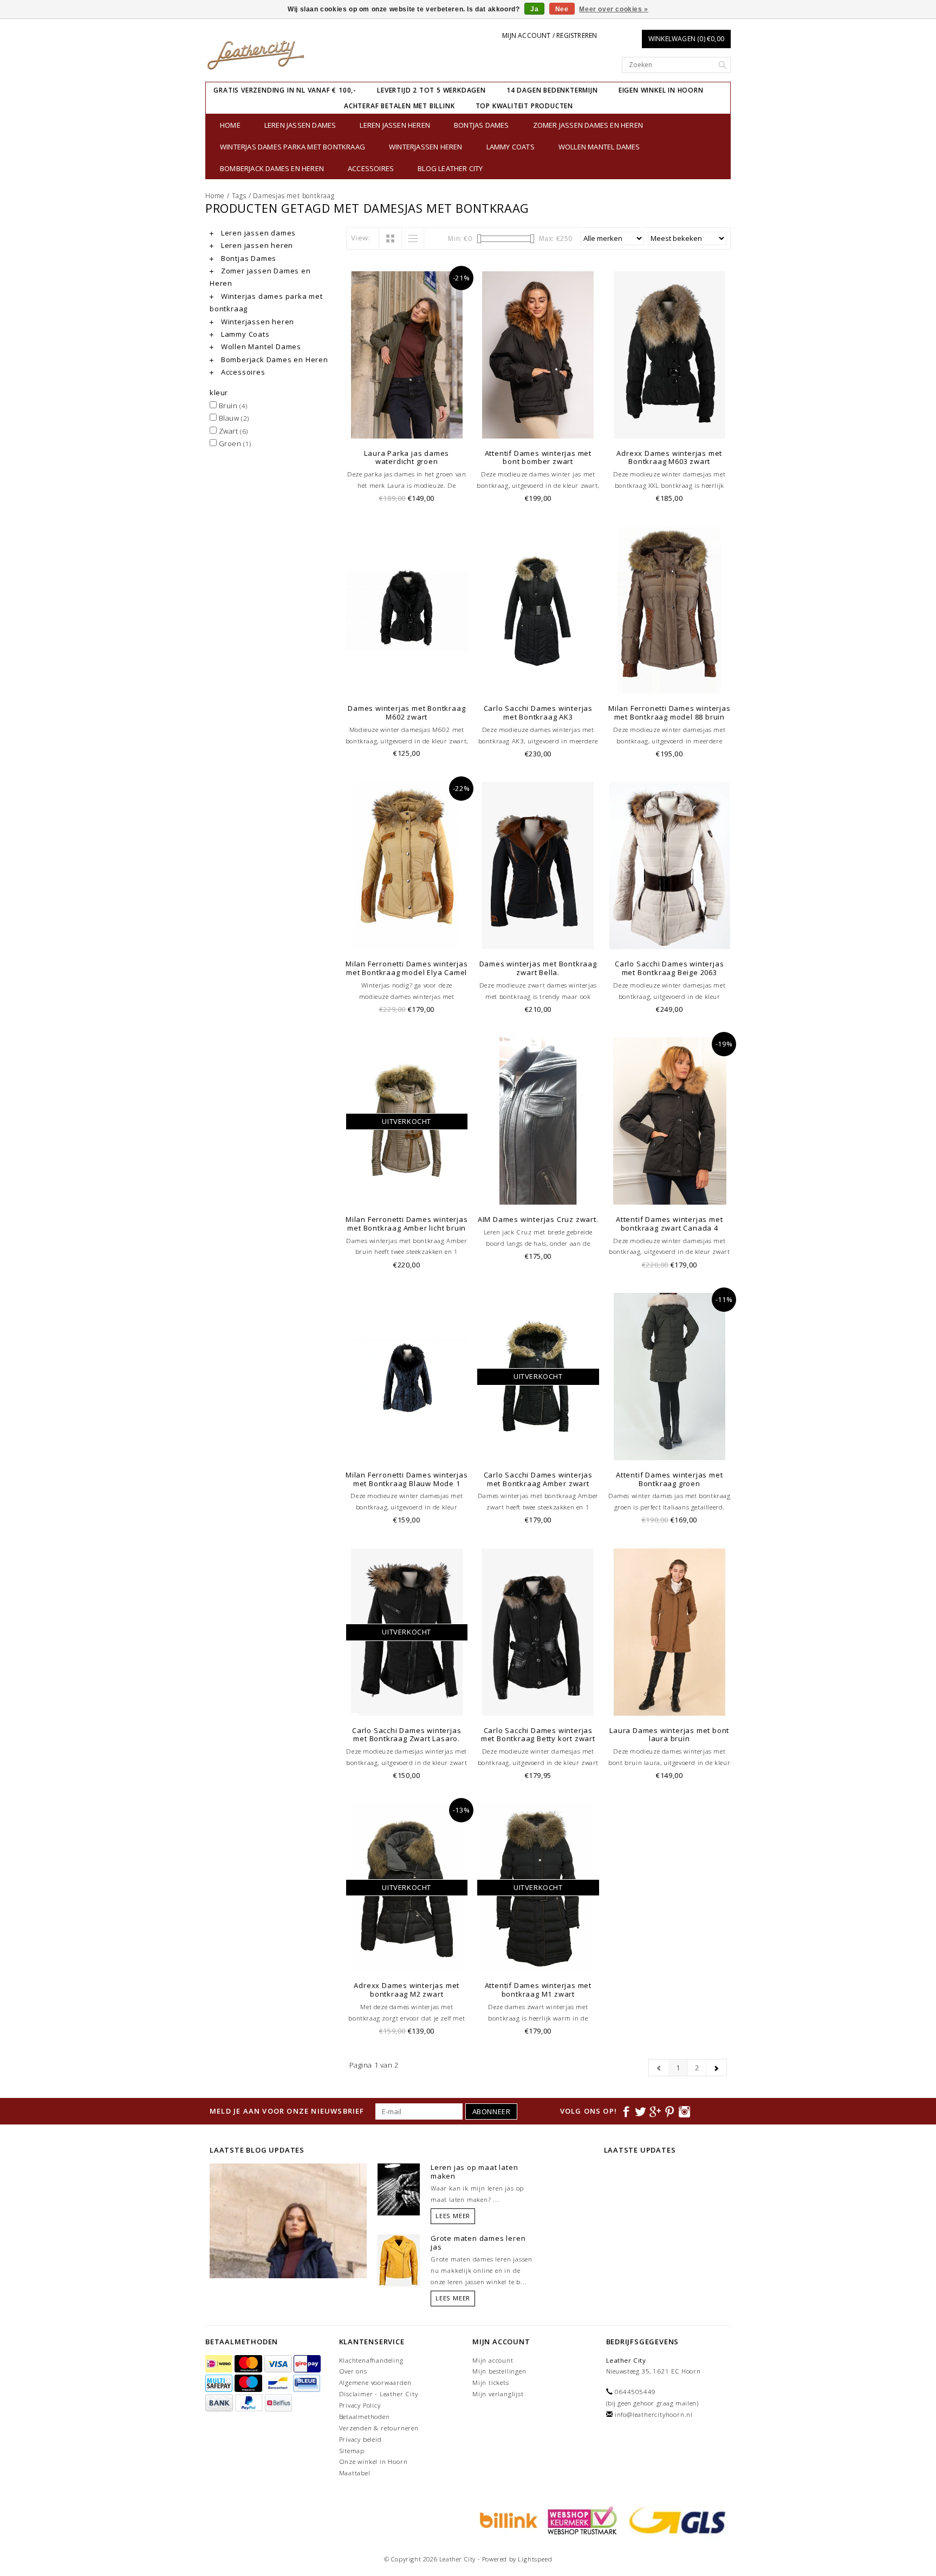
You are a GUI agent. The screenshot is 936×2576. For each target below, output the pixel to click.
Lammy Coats (511, 147)
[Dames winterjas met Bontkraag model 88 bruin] (670, 610)
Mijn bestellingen (499, 2371)
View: (361, 238)
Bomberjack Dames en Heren (272, 168)
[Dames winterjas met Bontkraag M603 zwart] (670, 355)
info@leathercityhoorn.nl (654, 2414)
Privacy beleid (360, 2439)
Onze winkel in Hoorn (373, 2461)
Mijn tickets (491, 2382)
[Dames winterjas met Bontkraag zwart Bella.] (538, 865)
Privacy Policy (360, 2405)
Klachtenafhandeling (371, 2360)
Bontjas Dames (482, 125)
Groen (234, 443)
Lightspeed (535, 2559)
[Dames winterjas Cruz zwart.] (538, 1121)
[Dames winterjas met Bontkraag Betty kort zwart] (538, 1632)
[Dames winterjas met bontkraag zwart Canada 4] (670, 1121)
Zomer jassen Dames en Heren (588, 125)
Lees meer (453, 2216)
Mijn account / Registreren (550, 35)
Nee (562, 9)
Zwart (232, 431)
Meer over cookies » (613, 9)
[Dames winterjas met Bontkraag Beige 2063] (670, 865)
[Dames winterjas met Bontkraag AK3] (538, 610)
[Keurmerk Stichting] (581, 2520)
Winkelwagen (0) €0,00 (686, 39)
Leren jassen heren (395, 125)
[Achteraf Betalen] (507, 2520)
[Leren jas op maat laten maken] (399, 2188)
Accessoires (371, 168)
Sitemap (352, 2451)
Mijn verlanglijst (498, 2394)
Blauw (233, 418)
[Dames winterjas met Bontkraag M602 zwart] (407, 610)
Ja (534, 9)
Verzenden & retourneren (379, 2428)
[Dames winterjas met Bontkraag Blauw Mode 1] (407, 1377)
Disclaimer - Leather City (379, 2394)
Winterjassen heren (426, 147)
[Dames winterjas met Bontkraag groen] (670, 1377)
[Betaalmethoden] (220, 2364)
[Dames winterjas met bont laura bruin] (670, 1632)
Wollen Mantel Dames (599, 147)
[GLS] (675, 2520)
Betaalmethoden (365, 2417)
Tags (239, 196)
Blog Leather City (450, 168)
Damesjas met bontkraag (294, 196)
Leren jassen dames (300, 125)
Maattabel (355, 2473)
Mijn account (493, 2360)
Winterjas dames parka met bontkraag (292, 147)
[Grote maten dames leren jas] (399, 2259)
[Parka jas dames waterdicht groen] (407, 355)
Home (230, 125)
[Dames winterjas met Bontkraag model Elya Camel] (407, 865)
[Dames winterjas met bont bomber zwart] (538, 355)
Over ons (353, 2371)
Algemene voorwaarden (375, 2382)
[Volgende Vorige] (716, 2068)
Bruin (232, 406)
